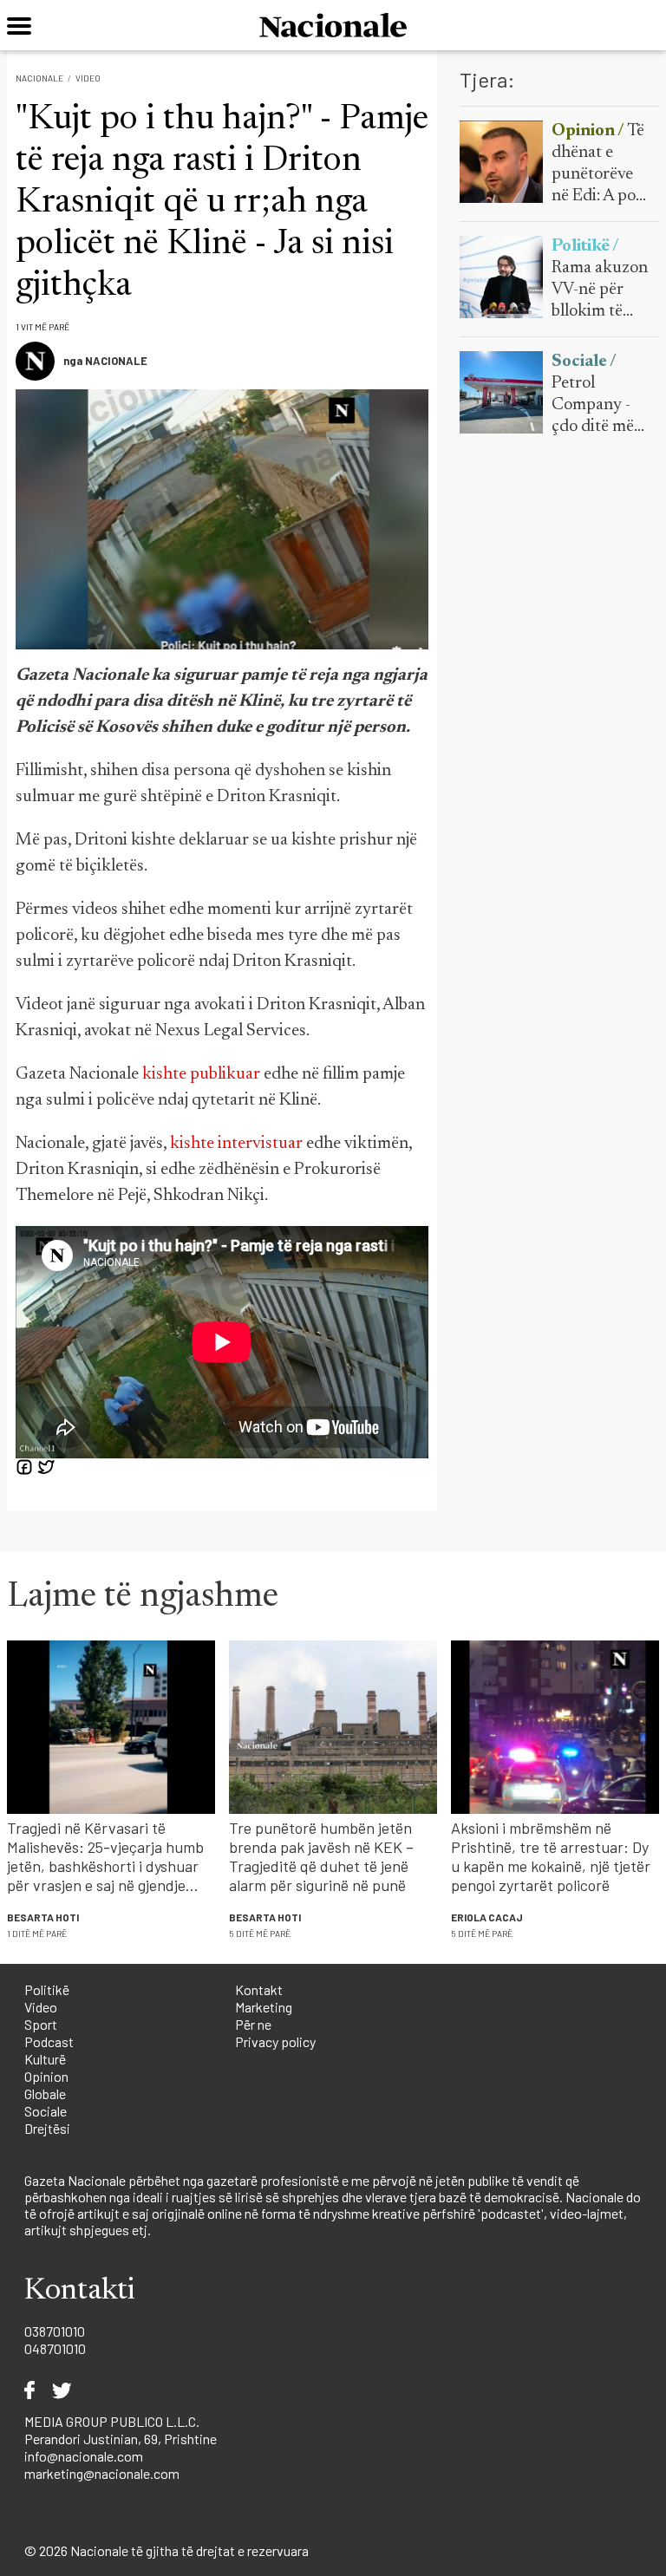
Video (88, 78)
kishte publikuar (201, 1074)
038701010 (55, 2331)
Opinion (46, 2076)
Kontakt (259, 1989)
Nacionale (39, 78)
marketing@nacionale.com (102, 2473)
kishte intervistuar (236, 1144)
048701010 (55, 2348)
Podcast (49, 2041)
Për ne (253, 2024)
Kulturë (45, 2059)
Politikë (47, 1989)
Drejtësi (47, 2128)
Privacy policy (275, 2041)
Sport (41, 2024)
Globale (45, 2093)
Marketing (264, 2007)
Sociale (46, 2111)
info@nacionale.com (84, 2456)
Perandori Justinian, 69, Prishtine (121, 2439)
